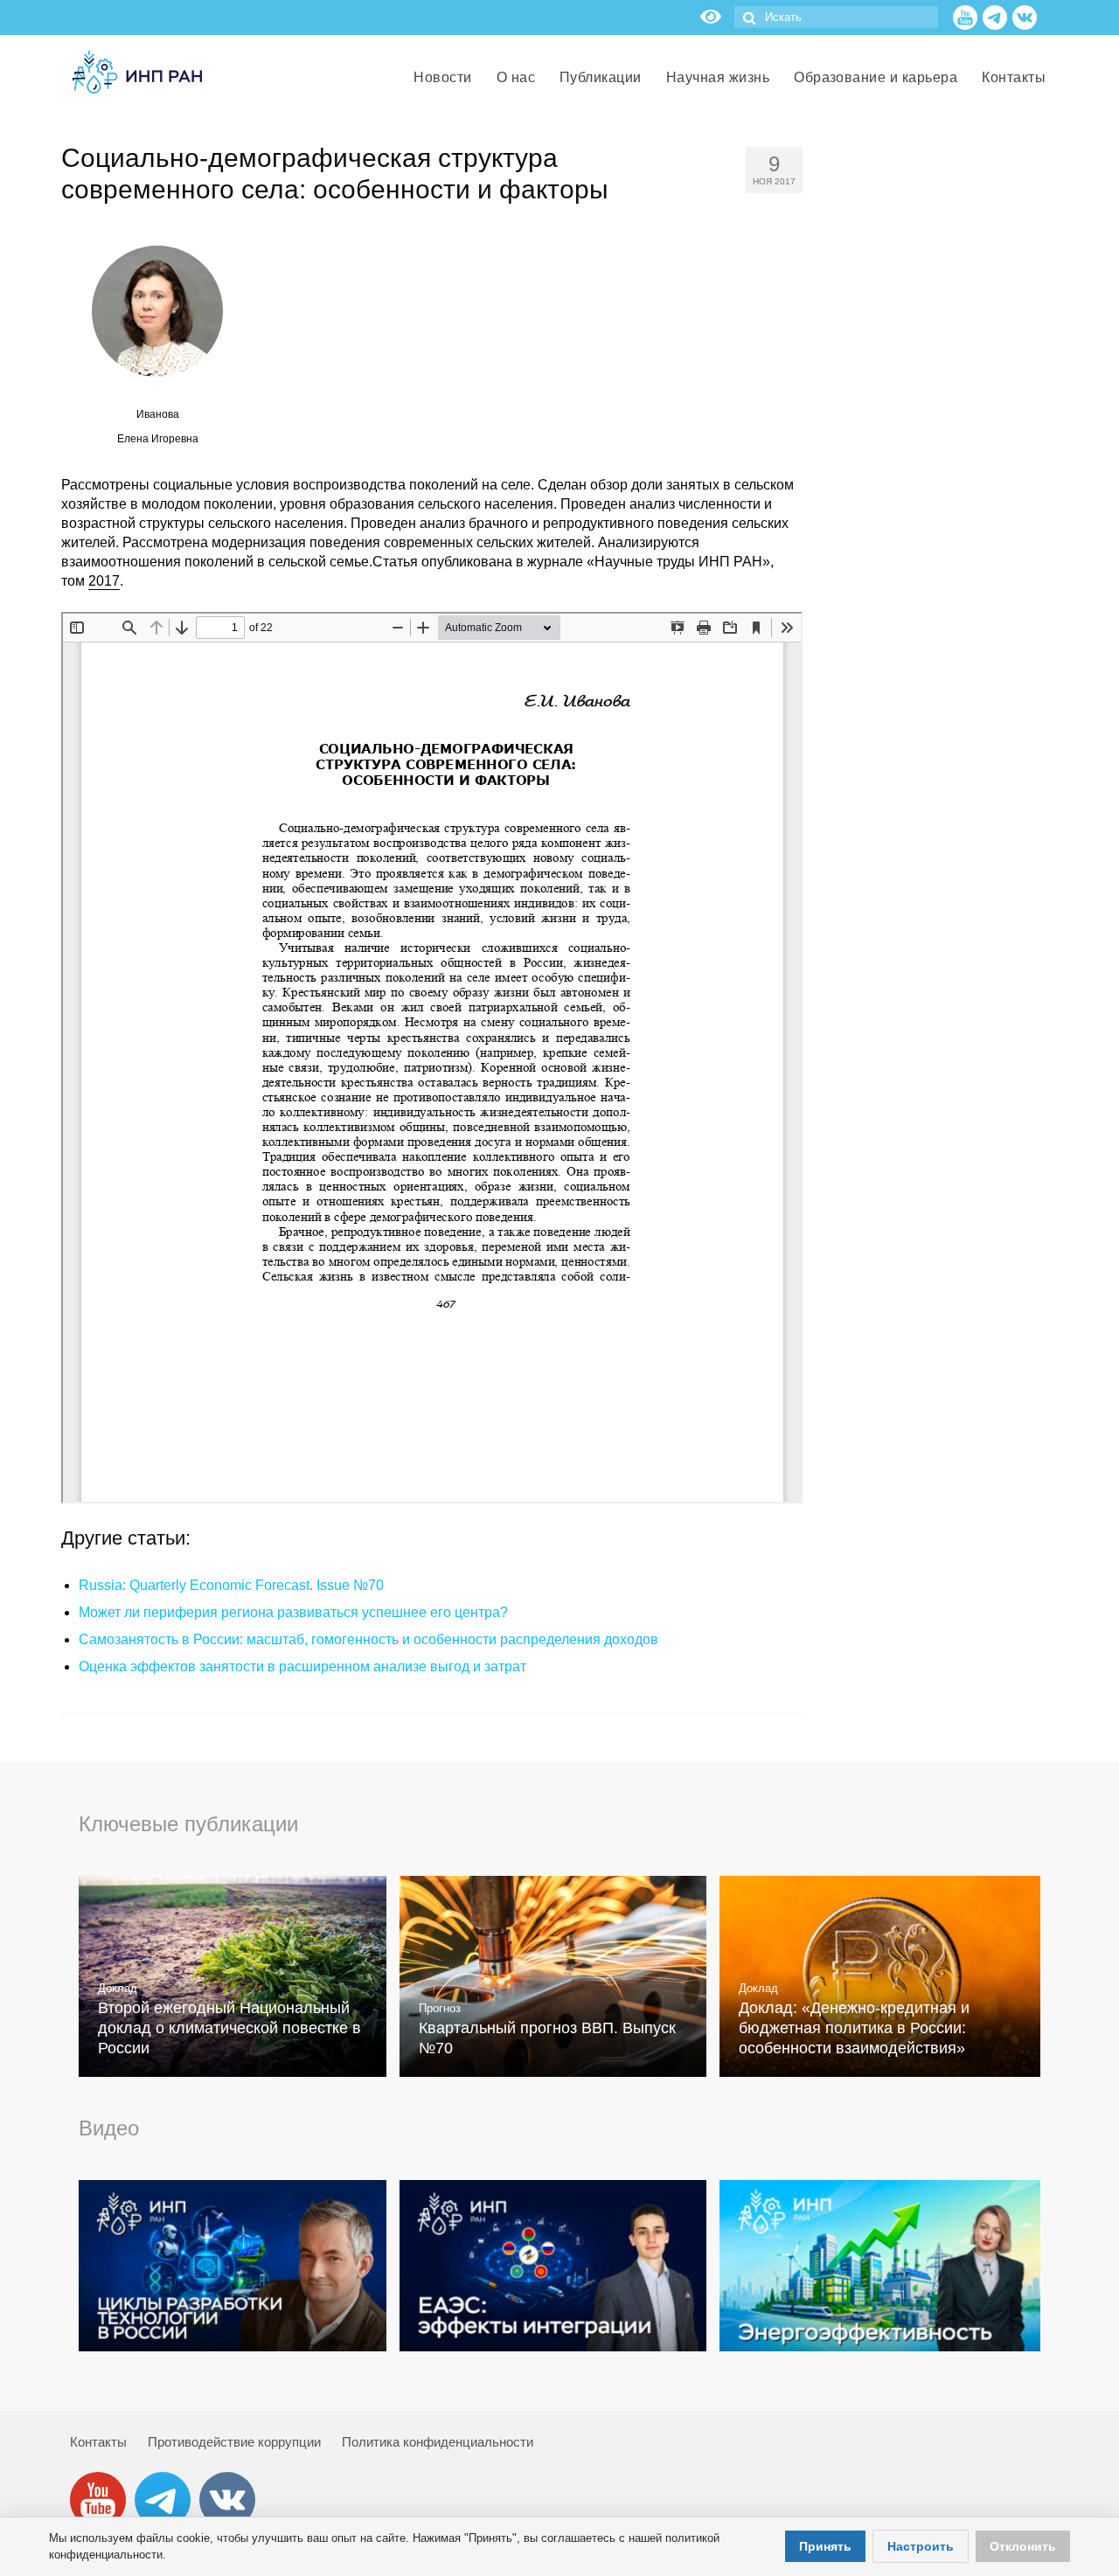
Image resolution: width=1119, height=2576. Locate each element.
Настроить (921, 2546)
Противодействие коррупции (234, 2442)
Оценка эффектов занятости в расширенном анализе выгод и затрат (302, 1666)
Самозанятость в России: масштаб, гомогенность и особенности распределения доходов (368, 1639)
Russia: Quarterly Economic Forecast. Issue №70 (231, 1585)
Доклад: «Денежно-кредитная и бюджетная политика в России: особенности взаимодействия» (854, 2028)
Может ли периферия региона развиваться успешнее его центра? (293, 1612)
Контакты (98, 2442)
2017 (104, 581)
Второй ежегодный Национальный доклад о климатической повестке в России (229, 2028)
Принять (825, 2546)
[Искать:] (836, 17)
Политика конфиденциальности (438, 2442)
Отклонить (1023, 2546)
